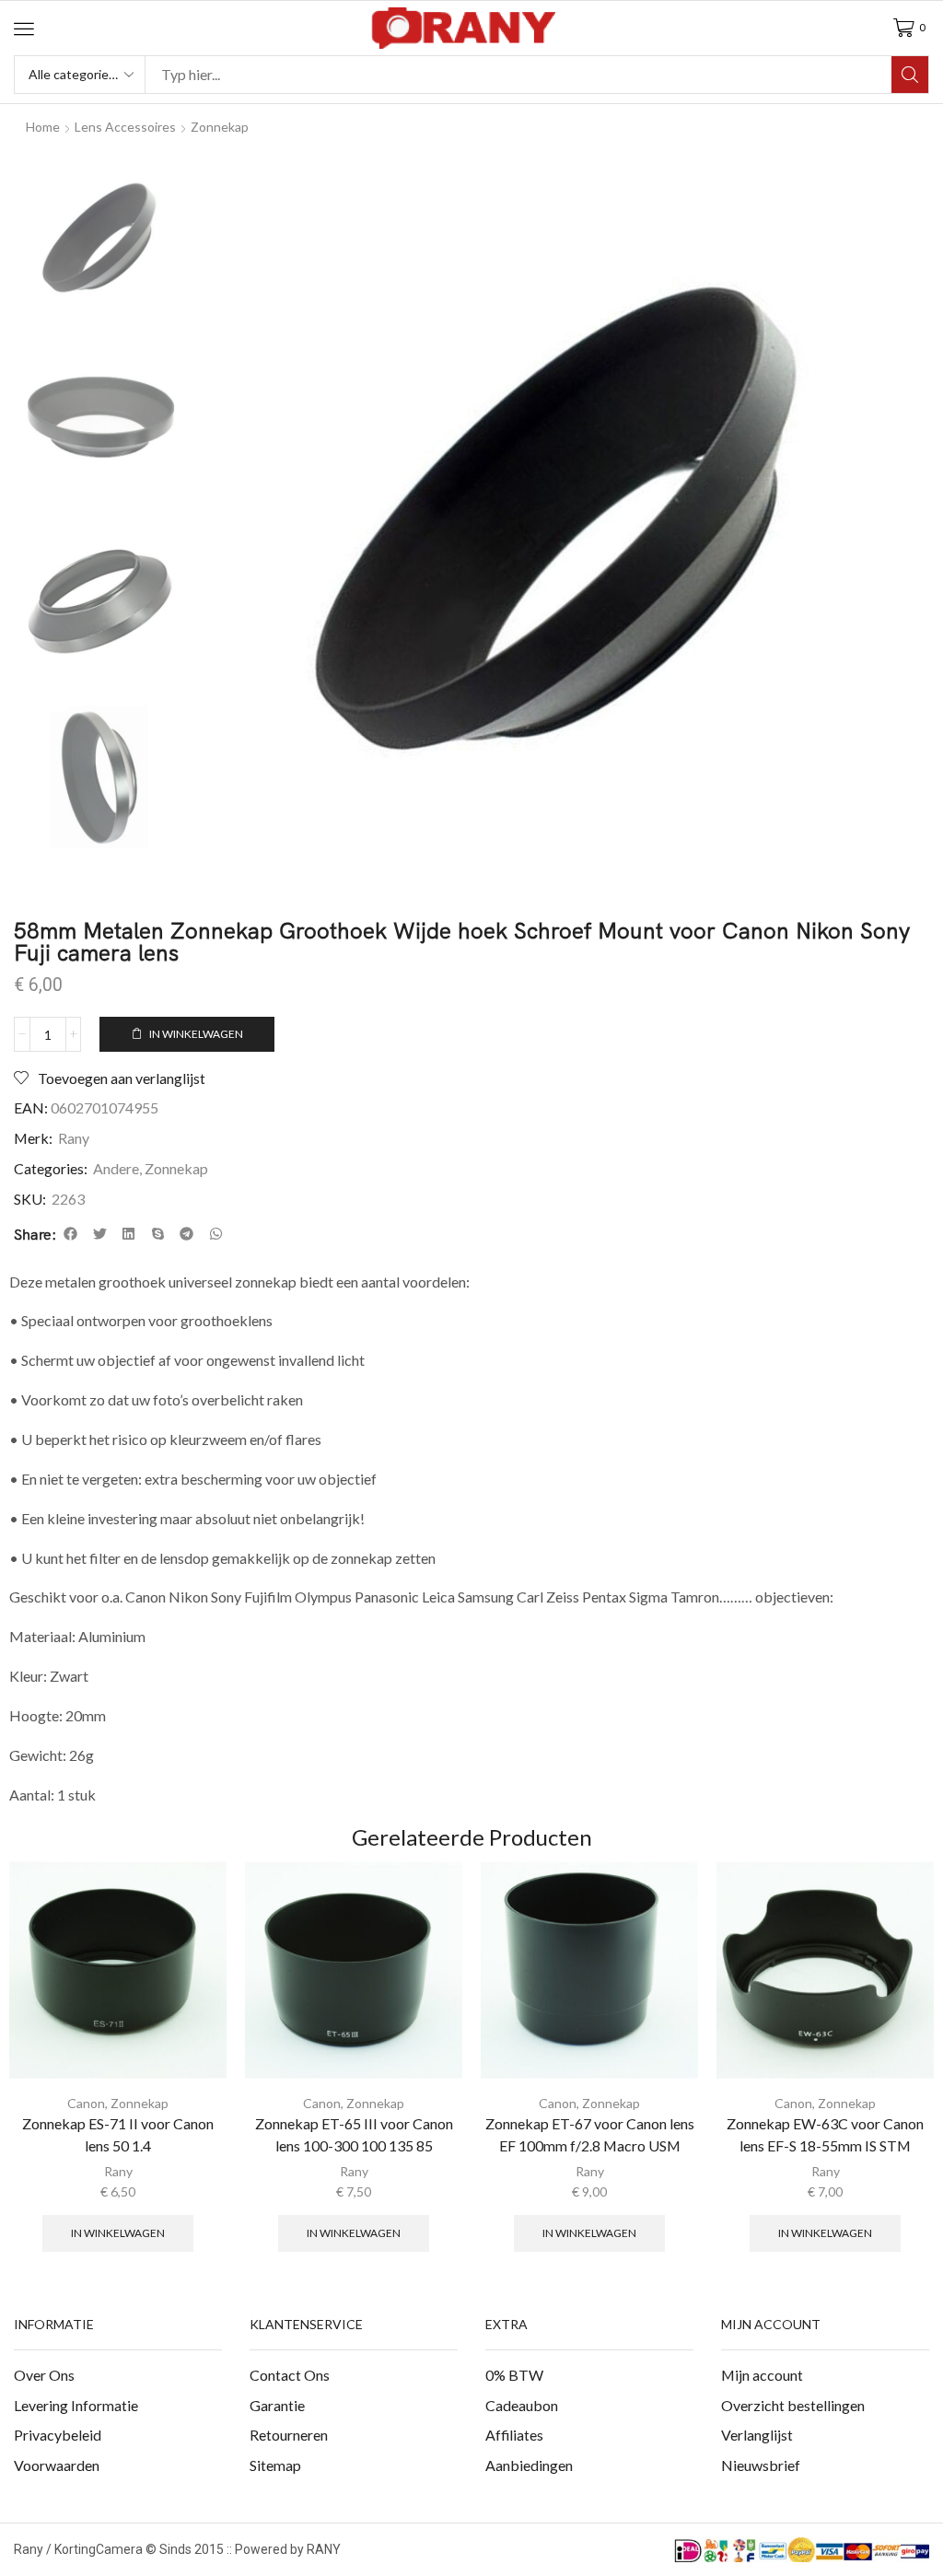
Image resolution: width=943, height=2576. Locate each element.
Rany (74, 1138)
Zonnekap (220, 127)
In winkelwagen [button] (118, 2233)
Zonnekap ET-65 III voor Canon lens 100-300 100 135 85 (354, 2134)
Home (43, 127)
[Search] (910, 75)
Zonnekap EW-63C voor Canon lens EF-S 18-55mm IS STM (825, 2134)
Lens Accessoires (125, 127)
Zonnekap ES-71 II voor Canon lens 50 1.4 (118, 2134)
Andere (116, 1168)
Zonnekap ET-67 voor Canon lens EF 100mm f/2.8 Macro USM (590, 2134)
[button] (24, 29)
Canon (86, 2103)
